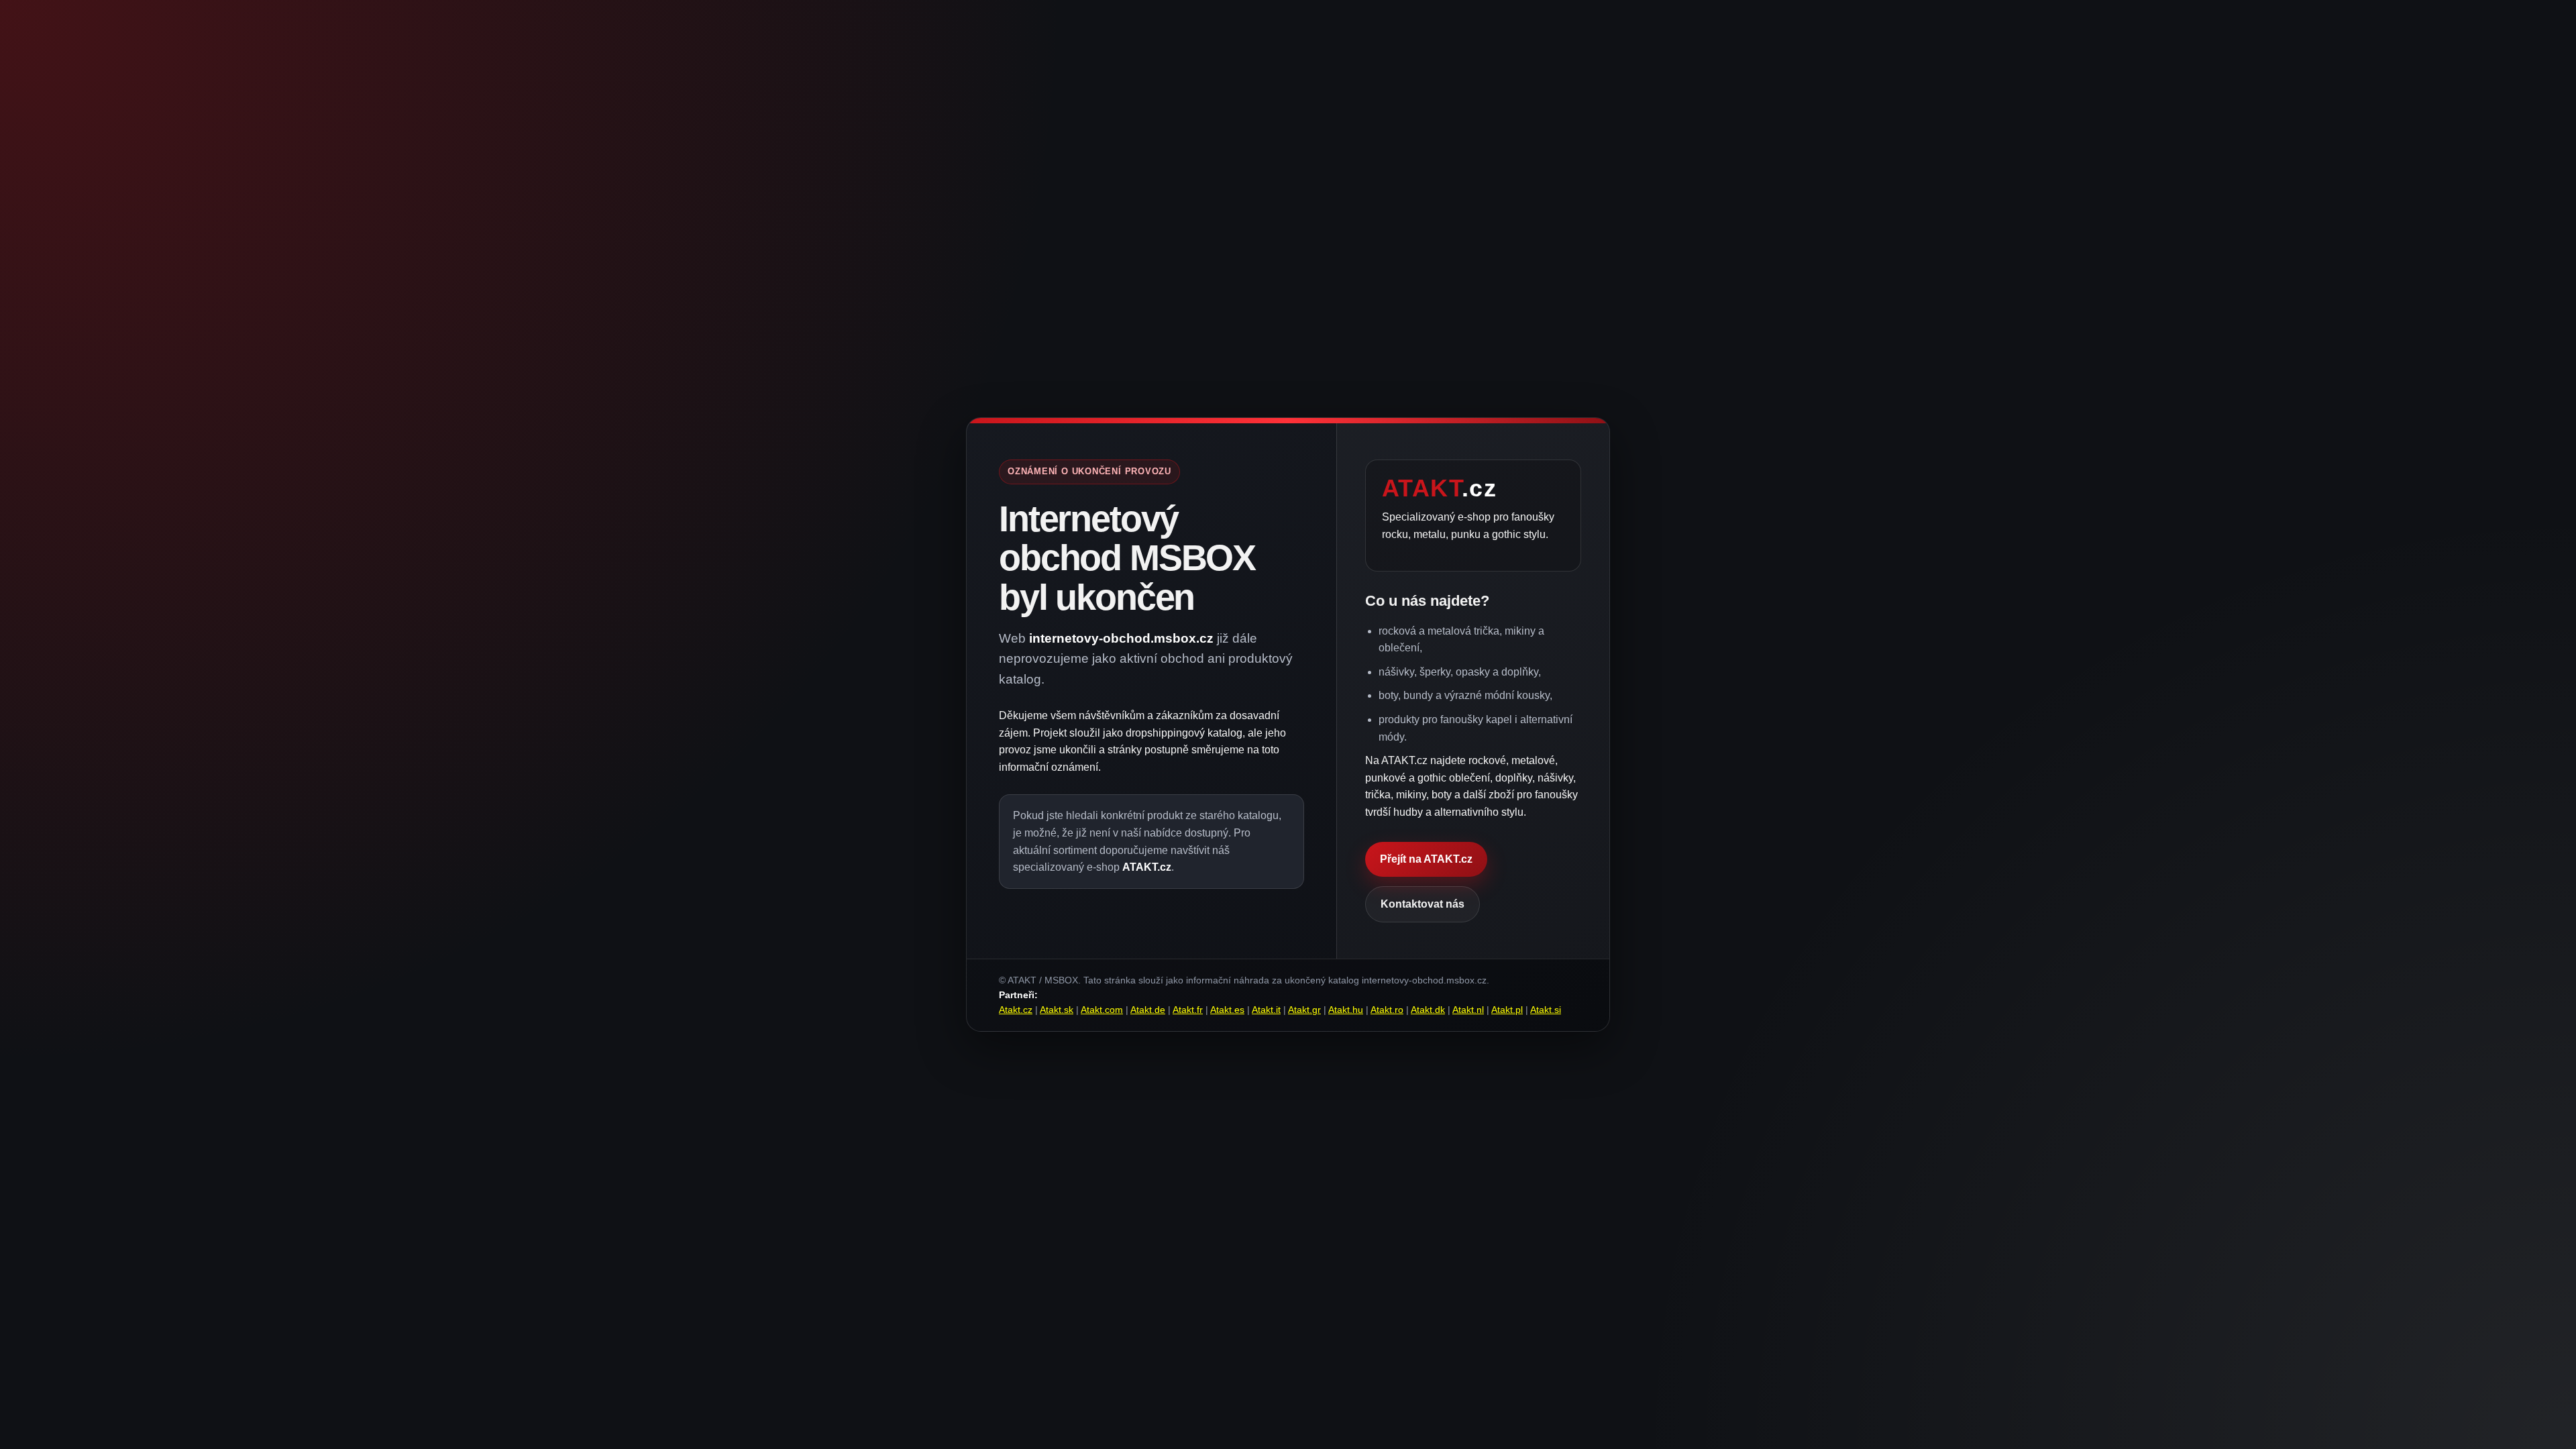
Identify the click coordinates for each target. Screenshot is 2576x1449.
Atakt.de (1148, 1010)
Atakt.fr (1188, 1010)
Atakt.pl (1507, 1010)
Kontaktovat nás (1423, 904)
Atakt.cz (1016, 1010)
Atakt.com (1102, 1010)
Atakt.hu (1346, 1010)
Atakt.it (1266, 1010)
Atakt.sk (1057, 1010)
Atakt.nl (1468, 1010)
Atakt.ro (1387, 1010)
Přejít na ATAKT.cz (1426, 859)
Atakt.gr (1304, 1010)
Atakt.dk (1428, 1010)
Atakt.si (1546, 1010)
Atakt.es (1227, 1010)
